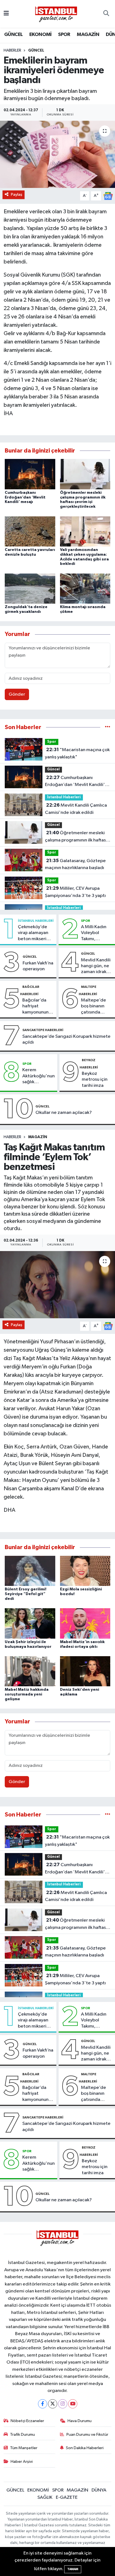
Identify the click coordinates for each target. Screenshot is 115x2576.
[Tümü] (108, 727)
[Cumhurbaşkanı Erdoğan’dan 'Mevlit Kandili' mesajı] (30, 474)
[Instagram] (63, 2404)
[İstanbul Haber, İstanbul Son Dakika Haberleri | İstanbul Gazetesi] (56, 14)
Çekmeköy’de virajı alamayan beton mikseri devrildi (33, 933)
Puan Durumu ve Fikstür (87, 2434)
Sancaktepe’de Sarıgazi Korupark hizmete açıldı (66, 1039)
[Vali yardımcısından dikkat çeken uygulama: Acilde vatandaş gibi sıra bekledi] (85, 531)
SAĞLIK (45, 2498)
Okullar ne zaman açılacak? (64, 1113)
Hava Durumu (80, 2421)
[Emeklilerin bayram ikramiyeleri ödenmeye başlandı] (57, 154)
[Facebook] (43, 2404)
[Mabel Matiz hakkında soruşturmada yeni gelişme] (30, 1671)
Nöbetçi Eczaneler (27, 2421)
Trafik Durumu (22, 2434)
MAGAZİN (88, 35)
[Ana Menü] (6, 14)
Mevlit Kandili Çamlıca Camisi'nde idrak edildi (76, 809)
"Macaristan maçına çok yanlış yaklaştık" (77, 753)
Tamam (73, 2569)
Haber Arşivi (22, 2462)
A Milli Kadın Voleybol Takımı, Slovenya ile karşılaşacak (94, 933)
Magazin (38, 1137)
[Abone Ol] (108, 196)
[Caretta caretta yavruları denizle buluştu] (30, 531)
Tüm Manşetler (24, 2448)
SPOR (64, 35)
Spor (52, 742)
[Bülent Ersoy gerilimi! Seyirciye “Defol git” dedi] (30, 1571)
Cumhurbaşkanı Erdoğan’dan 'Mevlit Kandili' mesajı (25, 497)
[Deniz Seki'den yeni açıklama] (85, 1671)
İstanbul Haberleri (64, 797)
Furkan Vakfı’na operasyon (38, 966)
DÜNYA (99, 2490)
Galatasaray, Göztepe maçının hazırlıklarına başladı (75, 864)
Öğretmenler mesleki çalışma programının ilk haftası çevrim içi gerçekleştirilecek (76, 837)
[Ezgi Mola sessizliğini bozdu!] (85, 1571)
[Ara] (106, 14)
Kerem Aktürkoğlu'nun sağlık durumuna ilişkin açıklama (39, 1076)
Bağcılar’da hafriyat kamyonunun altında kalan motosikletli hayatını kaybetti (36, 1007)
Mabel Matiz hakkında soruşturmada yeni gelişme (27, 1694)
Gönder (17, 694)
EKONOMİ (40, 35)
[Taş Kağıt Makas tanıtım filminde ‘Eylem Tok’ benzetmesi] (57, 1285)
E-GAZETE (67, 2498)
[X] (53, 2404)
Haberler (12, 50)
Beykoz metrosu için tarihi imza (95, 1080)
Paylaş (17, 194)
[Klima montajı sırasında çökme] (85, 588)
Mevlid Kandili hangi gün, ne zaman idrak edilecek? (96, 966)
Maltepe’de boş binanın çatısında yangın (94, 1007)
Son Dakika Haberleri (85, 2448)
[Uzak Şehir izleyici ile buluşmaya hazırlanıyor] (30, 1623)
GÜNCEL (13, 35)
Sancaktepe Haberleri (43, 1030)
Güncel (36, 50)
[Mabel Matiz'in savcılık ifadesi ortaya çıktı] (85, 1623)
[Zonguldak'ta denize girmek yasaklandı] (30, 588)
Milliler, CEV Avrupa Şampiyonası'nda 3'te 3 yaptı (75, 892)
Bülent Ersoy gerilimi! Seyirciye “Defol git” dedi (26, 1594)
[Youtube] (73, 2404)
